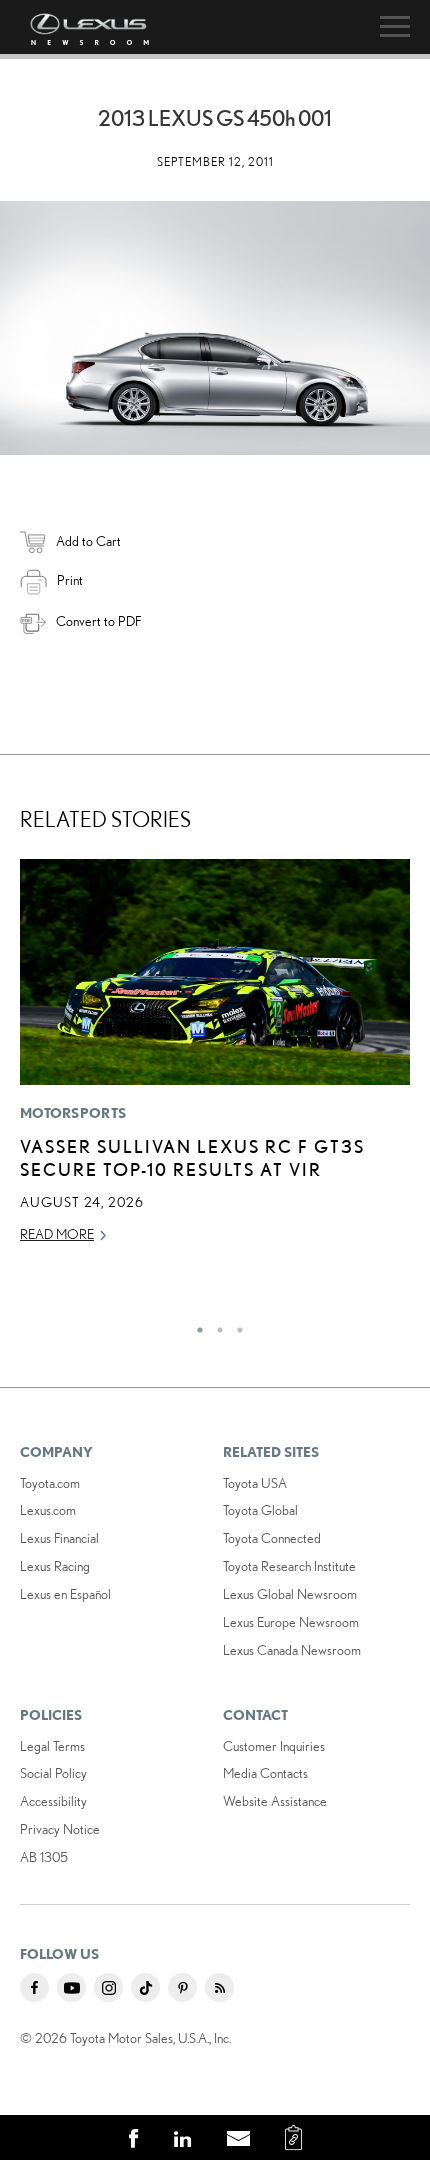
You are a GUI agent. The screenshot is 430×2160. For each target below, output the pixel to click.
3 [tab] (235, 1325)
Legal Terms (52, 1746)
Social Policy (53, 1773)
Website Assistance (275, 1801)
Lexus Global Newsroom (290, 1594)
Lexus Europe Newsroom (291, 1622)
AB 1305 (44, 1857)
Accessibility (53, 1801)
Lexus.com (48, 1510)
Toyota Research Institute (289, 1566)
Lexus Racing (55, 1566)
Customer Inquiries (274, 1746)
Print (70, 580)
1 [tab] (195, 1325)
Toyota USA (255, 1483)
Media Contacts (265, 1773)
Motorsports (73, 1113)
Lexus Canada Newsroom (292, 1650)
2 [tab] (215, 1325)
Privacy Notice (60, 1829)
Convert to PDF (98, 621)
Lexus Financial (59, 1538)
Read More (57, 1234)
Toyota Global (260, 1510)
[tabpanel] (215, 1060)
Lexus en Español (65, 1594)
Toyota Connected (272, 1538)
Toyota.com (50, 1483)
